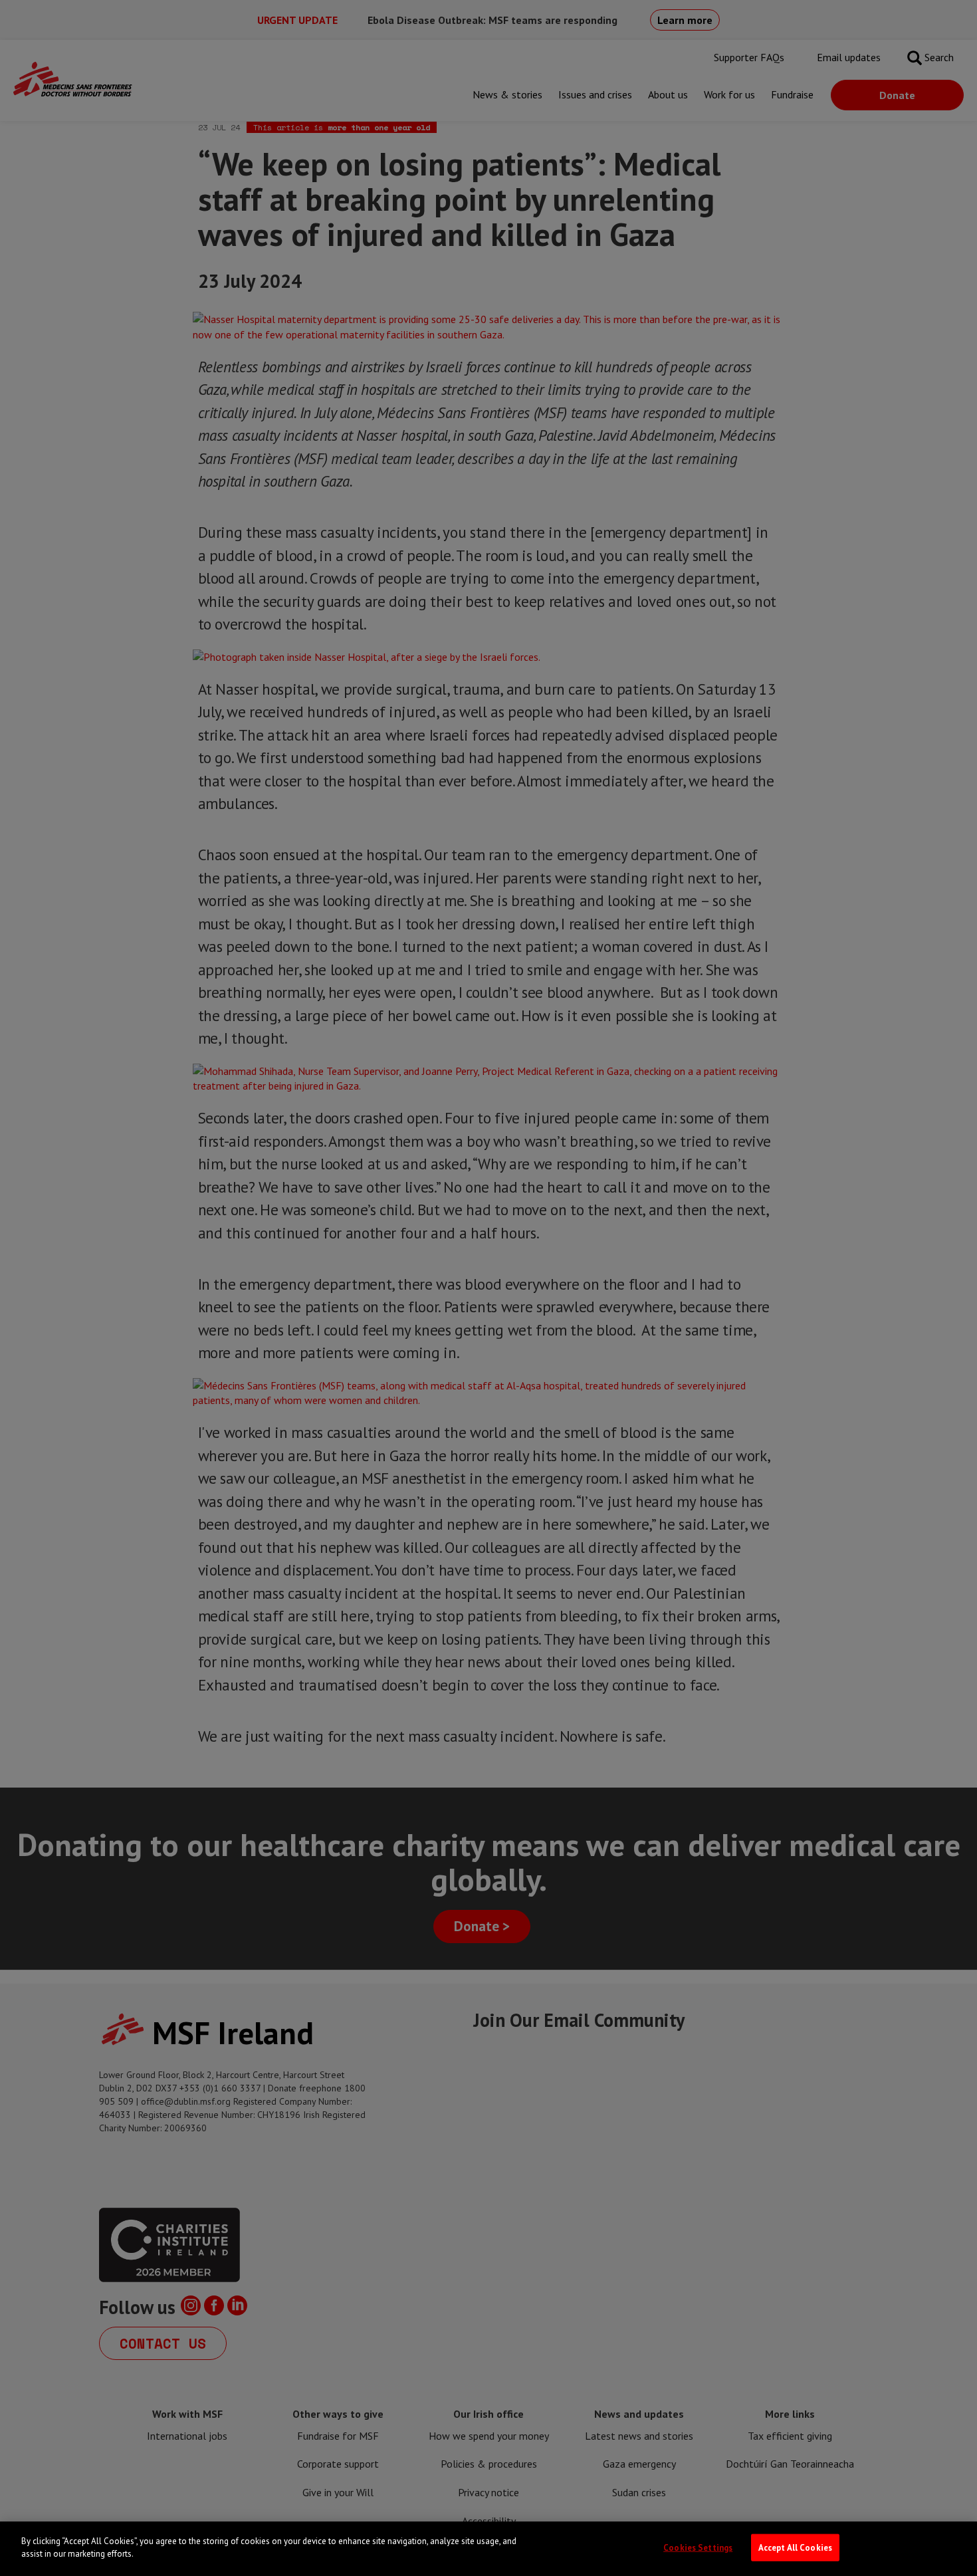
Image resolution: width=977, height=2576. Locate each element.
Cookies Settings (698, 2548)
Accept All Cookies (795, 2548)
